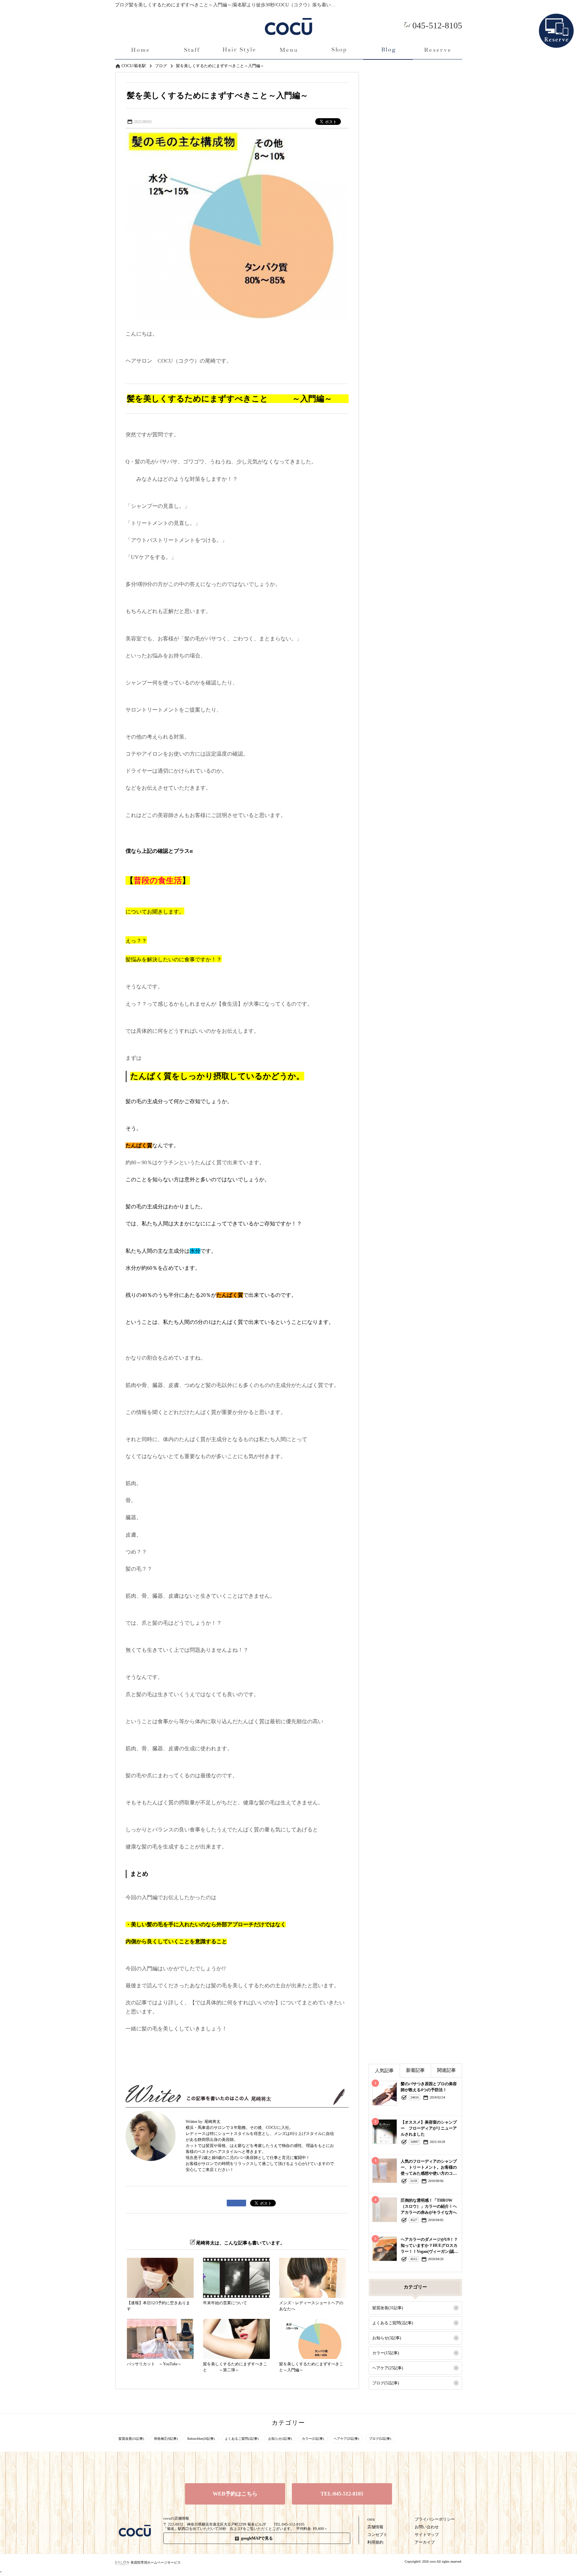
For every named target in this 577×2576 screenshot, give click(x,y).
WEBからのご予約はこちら (556, 20)
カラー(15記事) (386, 2353)
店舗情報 (375, 2527)
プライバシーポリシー (435, 2519)
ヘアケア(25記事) (388, 2368)
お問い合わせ (427, 2527)
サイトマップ (427, 2535)
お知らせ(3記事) (387, 2338)
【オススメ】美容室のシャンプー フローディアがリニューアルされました (429, 2128)
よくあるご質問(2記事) (393, 2323)
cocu (371, 2519)
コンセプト (377, 2535)
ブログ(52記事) (386, 2383)
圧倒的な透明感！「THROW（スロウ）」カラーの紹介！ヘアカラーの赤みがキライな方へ (429, 2206)
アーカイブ (425, 2542)
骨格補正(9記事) (166, 2439)
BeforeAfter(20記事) (201, 2439)
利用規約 (375, 2542)
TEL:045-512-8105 (342, 2494)
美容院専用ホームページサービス (156, 2562)
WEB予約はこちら (235, 2494)
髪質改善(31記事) (388, 2308)
